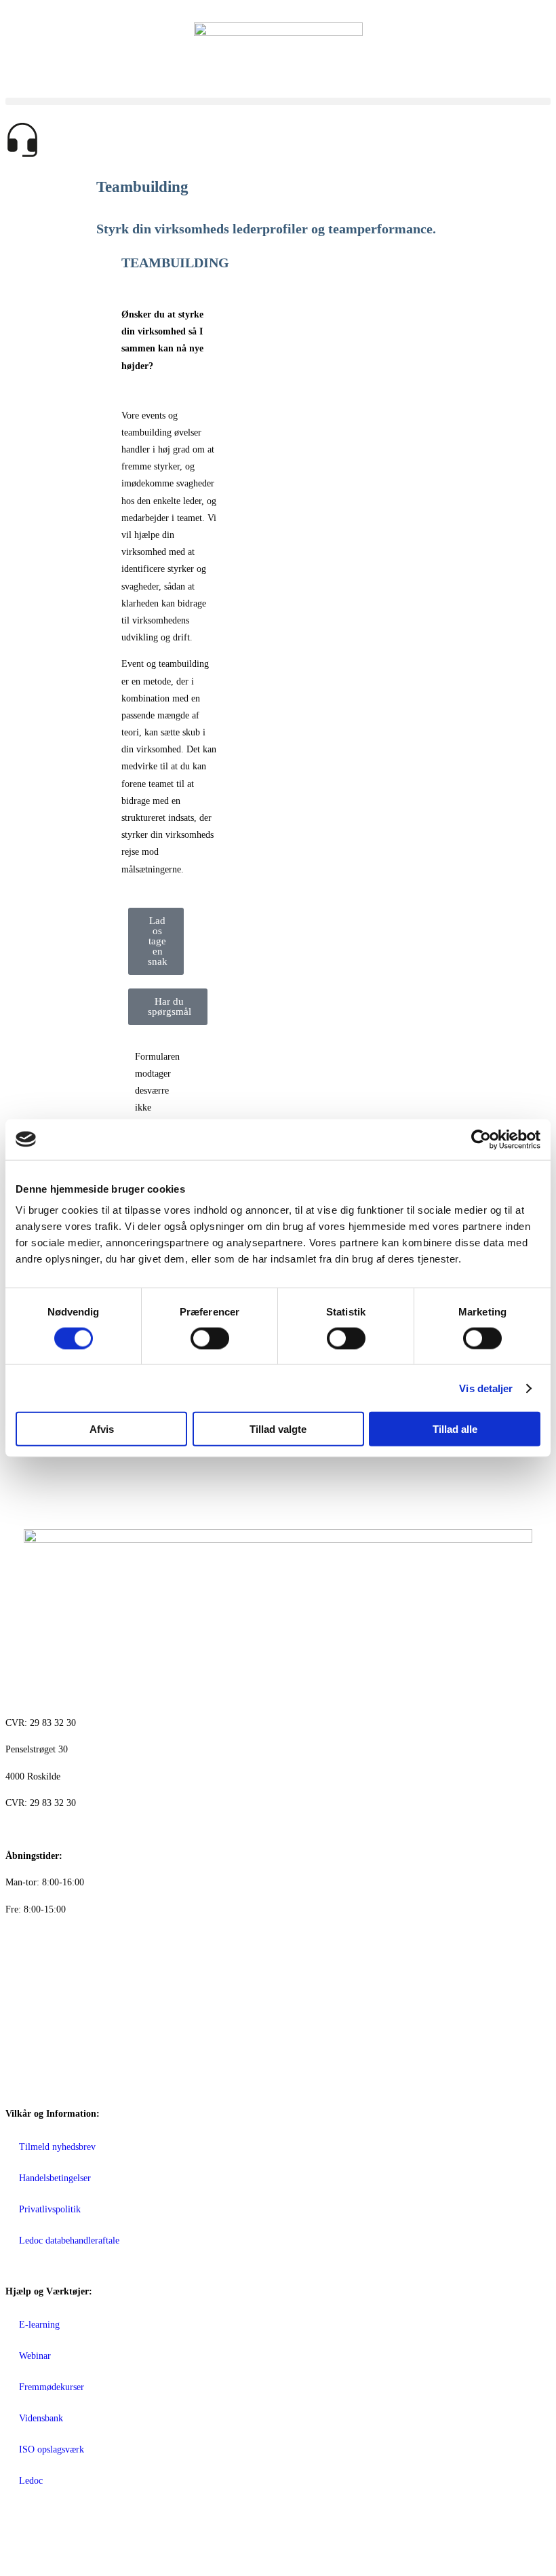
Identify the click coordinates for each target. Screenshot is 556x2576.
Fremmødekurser (52, 2387)
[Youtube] (96, 2531)
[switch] (210, 1338)
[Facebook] (22, 2531)
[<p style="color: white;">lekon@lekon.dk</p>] (22, 2020)
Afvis (102, 1429)
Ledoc (31, 2481)
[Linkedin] (59, 2531)
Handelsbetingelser (55, 2178)
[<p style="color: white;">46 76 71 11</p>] (22, 1944)
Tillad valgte (278, 1429)
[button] (278, 101)
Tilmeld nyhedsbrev (57, 2147)
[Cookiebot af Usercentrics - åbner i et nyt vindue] (481, 1139)
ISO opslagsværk (52, 2449)
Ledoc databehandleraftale (69, 2241)
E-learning (39, 2325)
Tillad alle (455, 1429)
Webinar (35, 2356)
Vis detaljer (486, 1388)
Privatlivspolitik (50, 2209)
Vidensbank (41, 2418)
